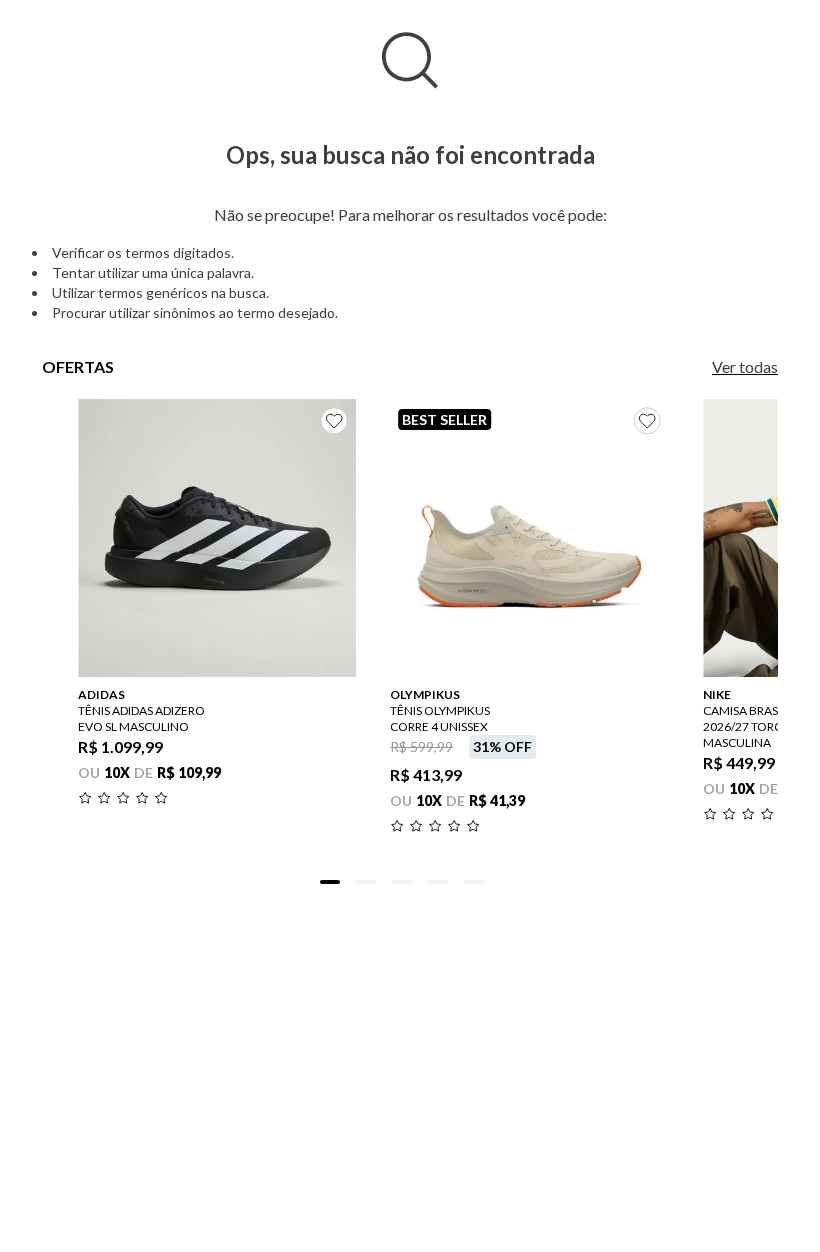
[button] (330, 882)
